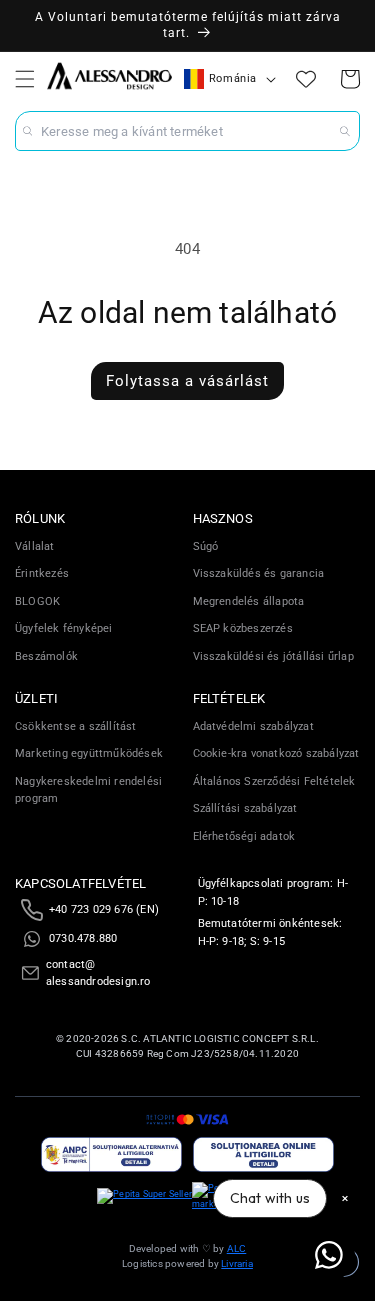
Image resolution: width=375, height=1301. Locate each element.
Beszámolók (46, 656)
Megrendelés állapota (249, 601)
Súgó (206, 546)
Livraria (237, 1263)
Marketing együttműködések (89, 753)
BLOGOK (37, 601)
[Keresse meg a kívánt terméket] (345, 131)
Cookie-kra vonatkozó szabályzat (276, 753)
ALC (237, 1248)
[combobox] (187, 131)
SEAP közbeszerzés (243, 628)
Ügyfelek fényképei (64, 628)
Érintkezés (42, 573)
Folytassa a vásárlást (187, 381)
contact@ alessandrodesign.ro (98, 973)
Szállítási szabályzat (245, 808)
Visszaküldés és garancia (259, 573)
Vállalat (35, 546)
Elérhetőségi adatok (244, 836)
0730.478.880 (83, 938)
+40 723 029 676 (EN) (104, 909)
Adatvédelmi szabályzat (253, 726)
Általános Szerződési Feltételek (274, 781)
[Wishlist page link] (306, 79)
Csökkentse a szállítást (76, 726)
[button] (25, 79)
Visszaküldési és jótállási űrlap (273, 656)
